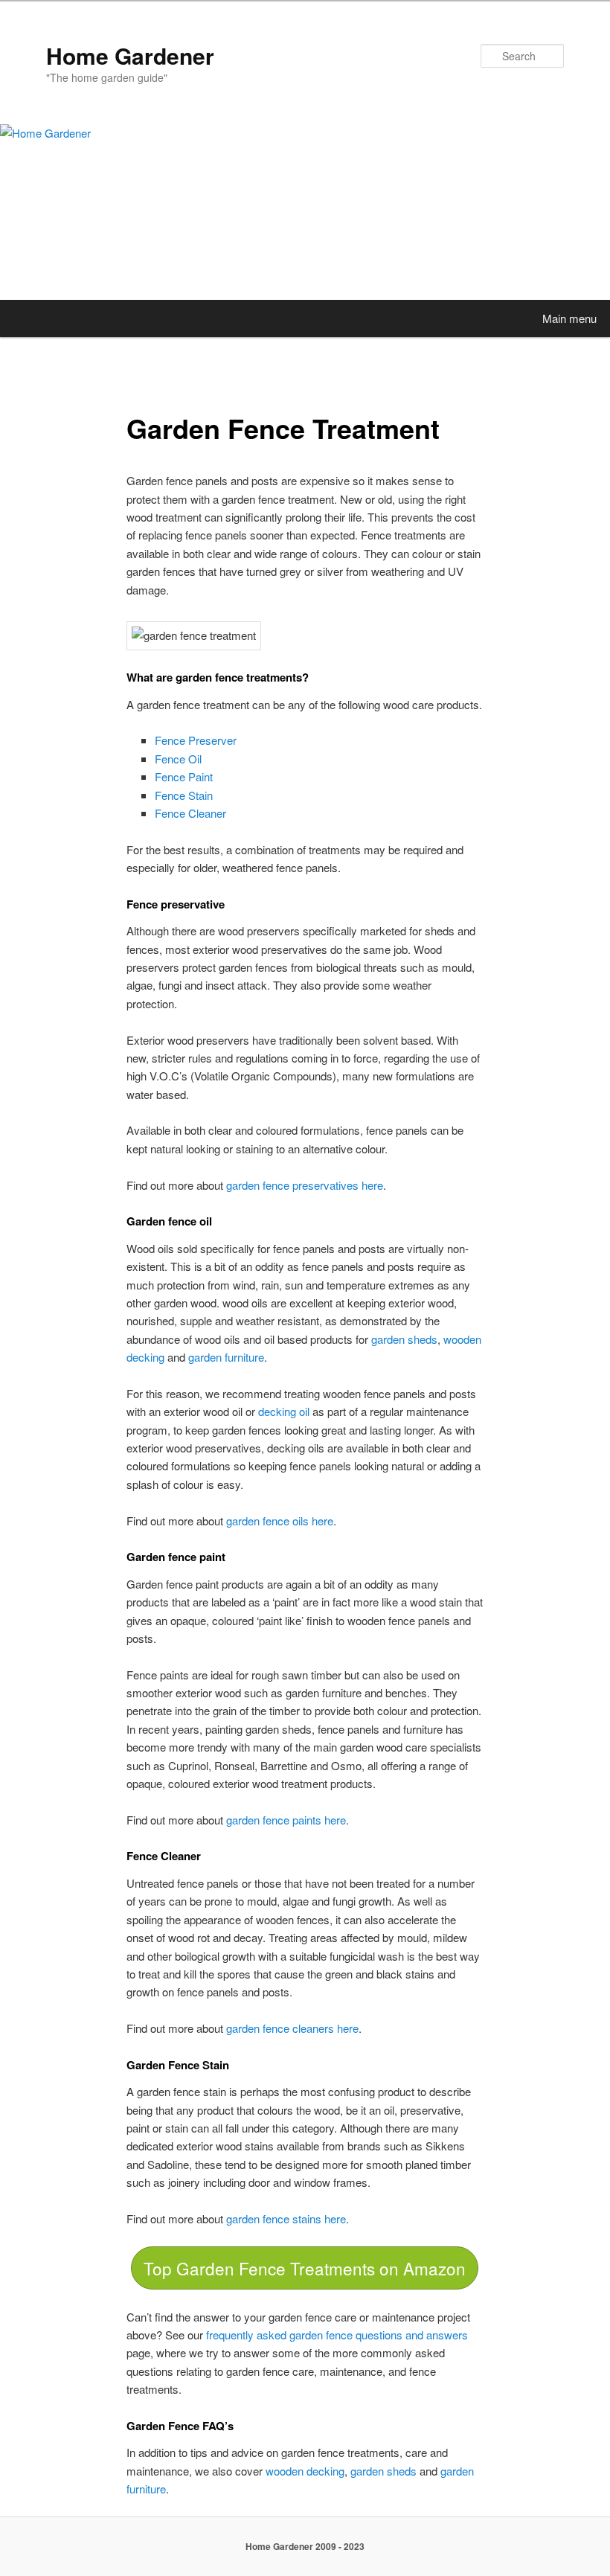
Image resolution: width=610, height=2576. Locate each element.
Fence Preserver (196, 740)
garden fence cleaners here (292, 2028)
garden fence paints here (286, 1820)
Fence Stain (184, 795)
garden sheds (404, 1339)
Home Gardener (130, 55)
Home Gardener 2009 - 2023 (305, 2546)
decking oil (284, 1411)
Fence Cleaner (190, 813)
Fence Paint (184, 776)
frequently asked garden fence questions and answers (337, 2335)
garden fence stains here (286, 2218)
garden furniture (226, 1357)
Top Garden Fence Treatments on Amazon (305, 2268)
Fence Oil (178, 759)
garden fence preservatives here (305, 1185)
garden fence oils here (280, 1521)
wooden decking (305, 2471)
